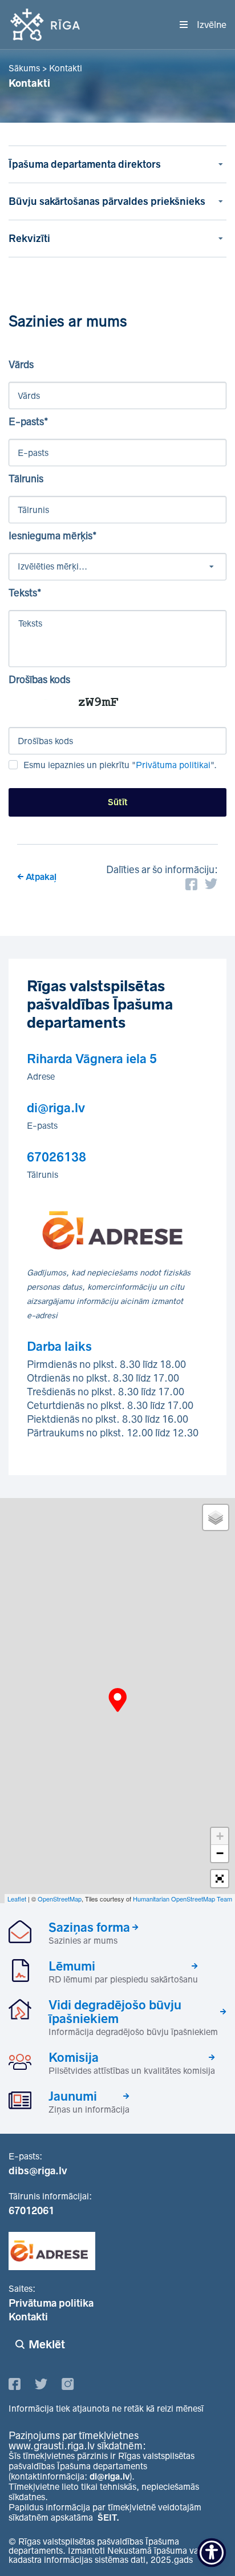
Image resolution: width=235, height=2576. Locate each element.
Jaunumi (73, 2096)
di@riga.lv (56, 1108)
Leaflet (17, 1899)
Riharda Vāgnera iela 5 (92, 1059)
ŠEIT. (108, 2518)
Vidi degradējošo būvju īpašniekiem (115, 2012)
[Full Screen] (220, 1879)
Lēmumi (72, 1966)
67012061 (31, 2211)
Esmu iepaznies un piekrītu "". (120, 765)
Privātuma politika (51, 2303)
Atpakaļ (41, 877)
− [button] (220, 1853)
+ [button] (220, 1836)
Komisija (74, 2057)
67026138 (56, 1157)
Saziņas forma (89, 1927)
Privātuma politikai (173, 765)
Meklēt (47, 2344)
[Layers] (216, 1517)
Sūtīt (118, 802)
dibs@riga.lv (38, 2171)
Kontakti (28, 2317)
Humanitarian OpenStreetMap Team (183, 1899)
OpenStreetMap (60, 1899)
